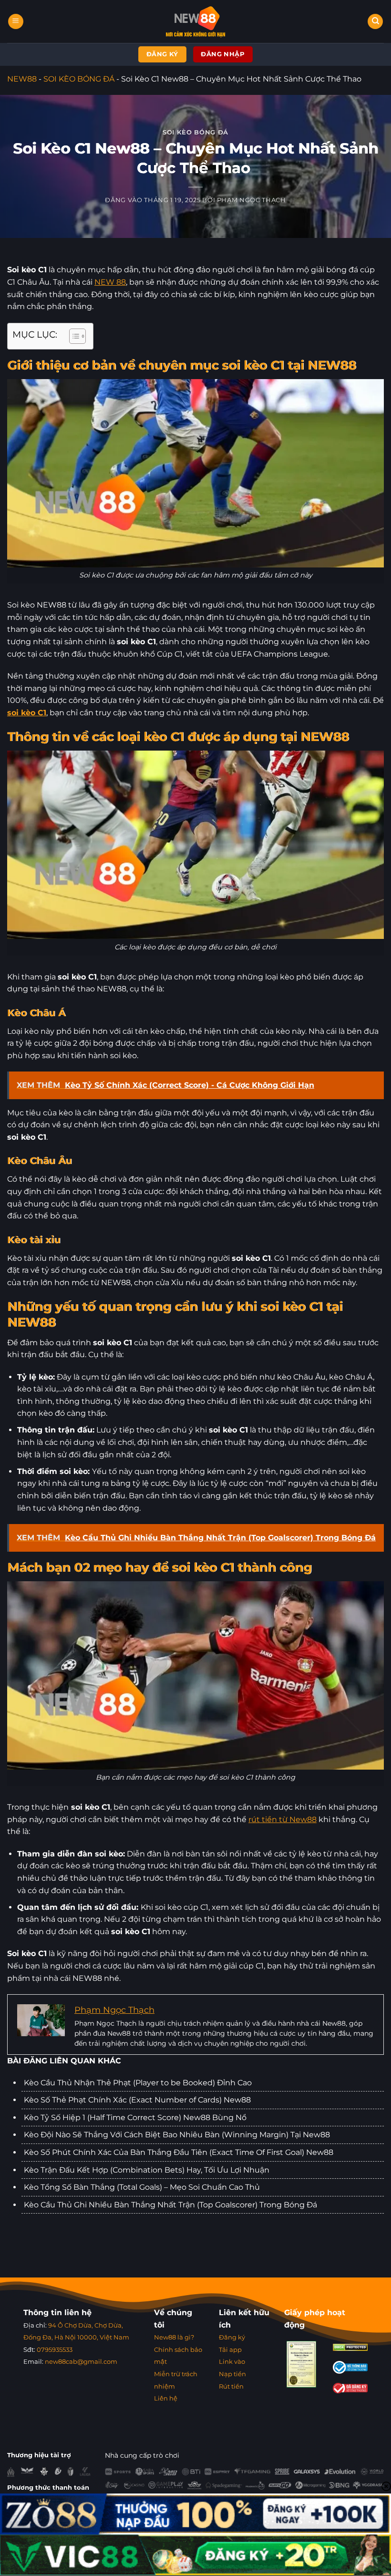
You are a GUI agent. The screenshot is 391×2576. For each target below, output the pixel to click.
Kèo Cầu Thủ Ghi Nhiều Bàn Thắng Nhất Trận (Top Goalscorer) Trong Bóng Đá (170, 2205)
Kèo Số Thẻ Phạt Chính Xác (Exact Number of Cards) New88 (137, 2100)
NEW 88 (110, 282)
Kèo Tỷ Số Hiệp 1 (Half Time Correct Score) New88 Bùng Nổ (135, 2117)
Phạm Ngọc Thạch (252, 200)
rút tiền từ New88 (283, 1819)
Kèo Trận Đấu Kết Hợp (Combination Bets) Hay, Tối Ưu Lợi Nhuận (147, 2170)
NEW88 (22, 79)
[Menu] (16, 22)
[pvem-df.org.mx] (196, 21)
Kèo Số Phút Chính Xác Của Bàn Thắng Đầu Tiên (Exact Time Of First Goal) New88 (179, 2152)
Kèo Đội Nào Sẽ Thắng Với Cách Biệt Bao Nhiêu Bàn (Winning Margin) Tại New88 (177, 2135)
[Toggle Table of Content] (73, 336)
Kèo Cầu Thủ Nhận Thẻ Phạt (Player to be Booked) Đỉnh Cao (138, 2083)
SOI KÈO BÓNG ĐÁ (79, 79)
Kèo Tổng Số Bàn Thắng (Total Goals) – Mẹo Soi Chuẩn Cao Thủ (142, 2187)
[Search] (375, 22)
